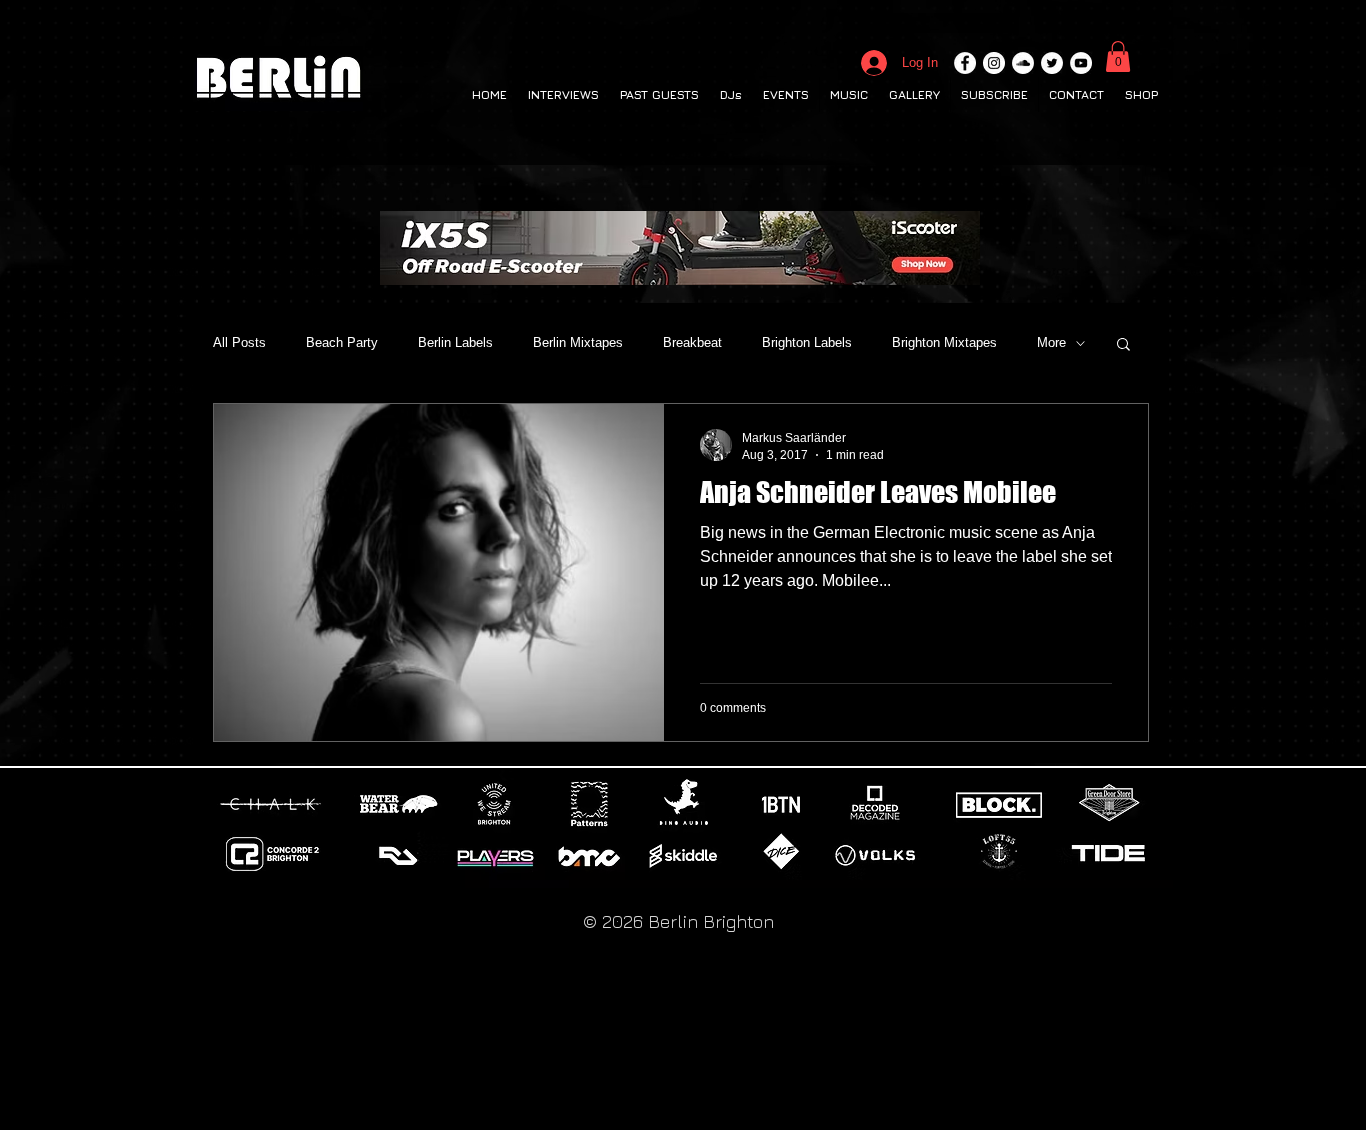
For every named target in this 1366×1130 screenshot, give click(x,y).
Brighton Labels (807, 342)
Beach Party (342, 342)
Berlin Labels (455, 342)
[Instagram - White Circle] (994, 63)
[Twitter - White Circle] (1052, 63)
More (1051, 342)
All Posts (239, 342)
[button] (1118, 56)
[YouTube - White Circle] (1081, 63)
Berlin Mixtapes (578, 342)
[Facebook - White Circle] (965, 63)
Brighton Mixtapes (944, 342)
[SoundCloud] (1023, 63)
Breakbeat (692, 342)
